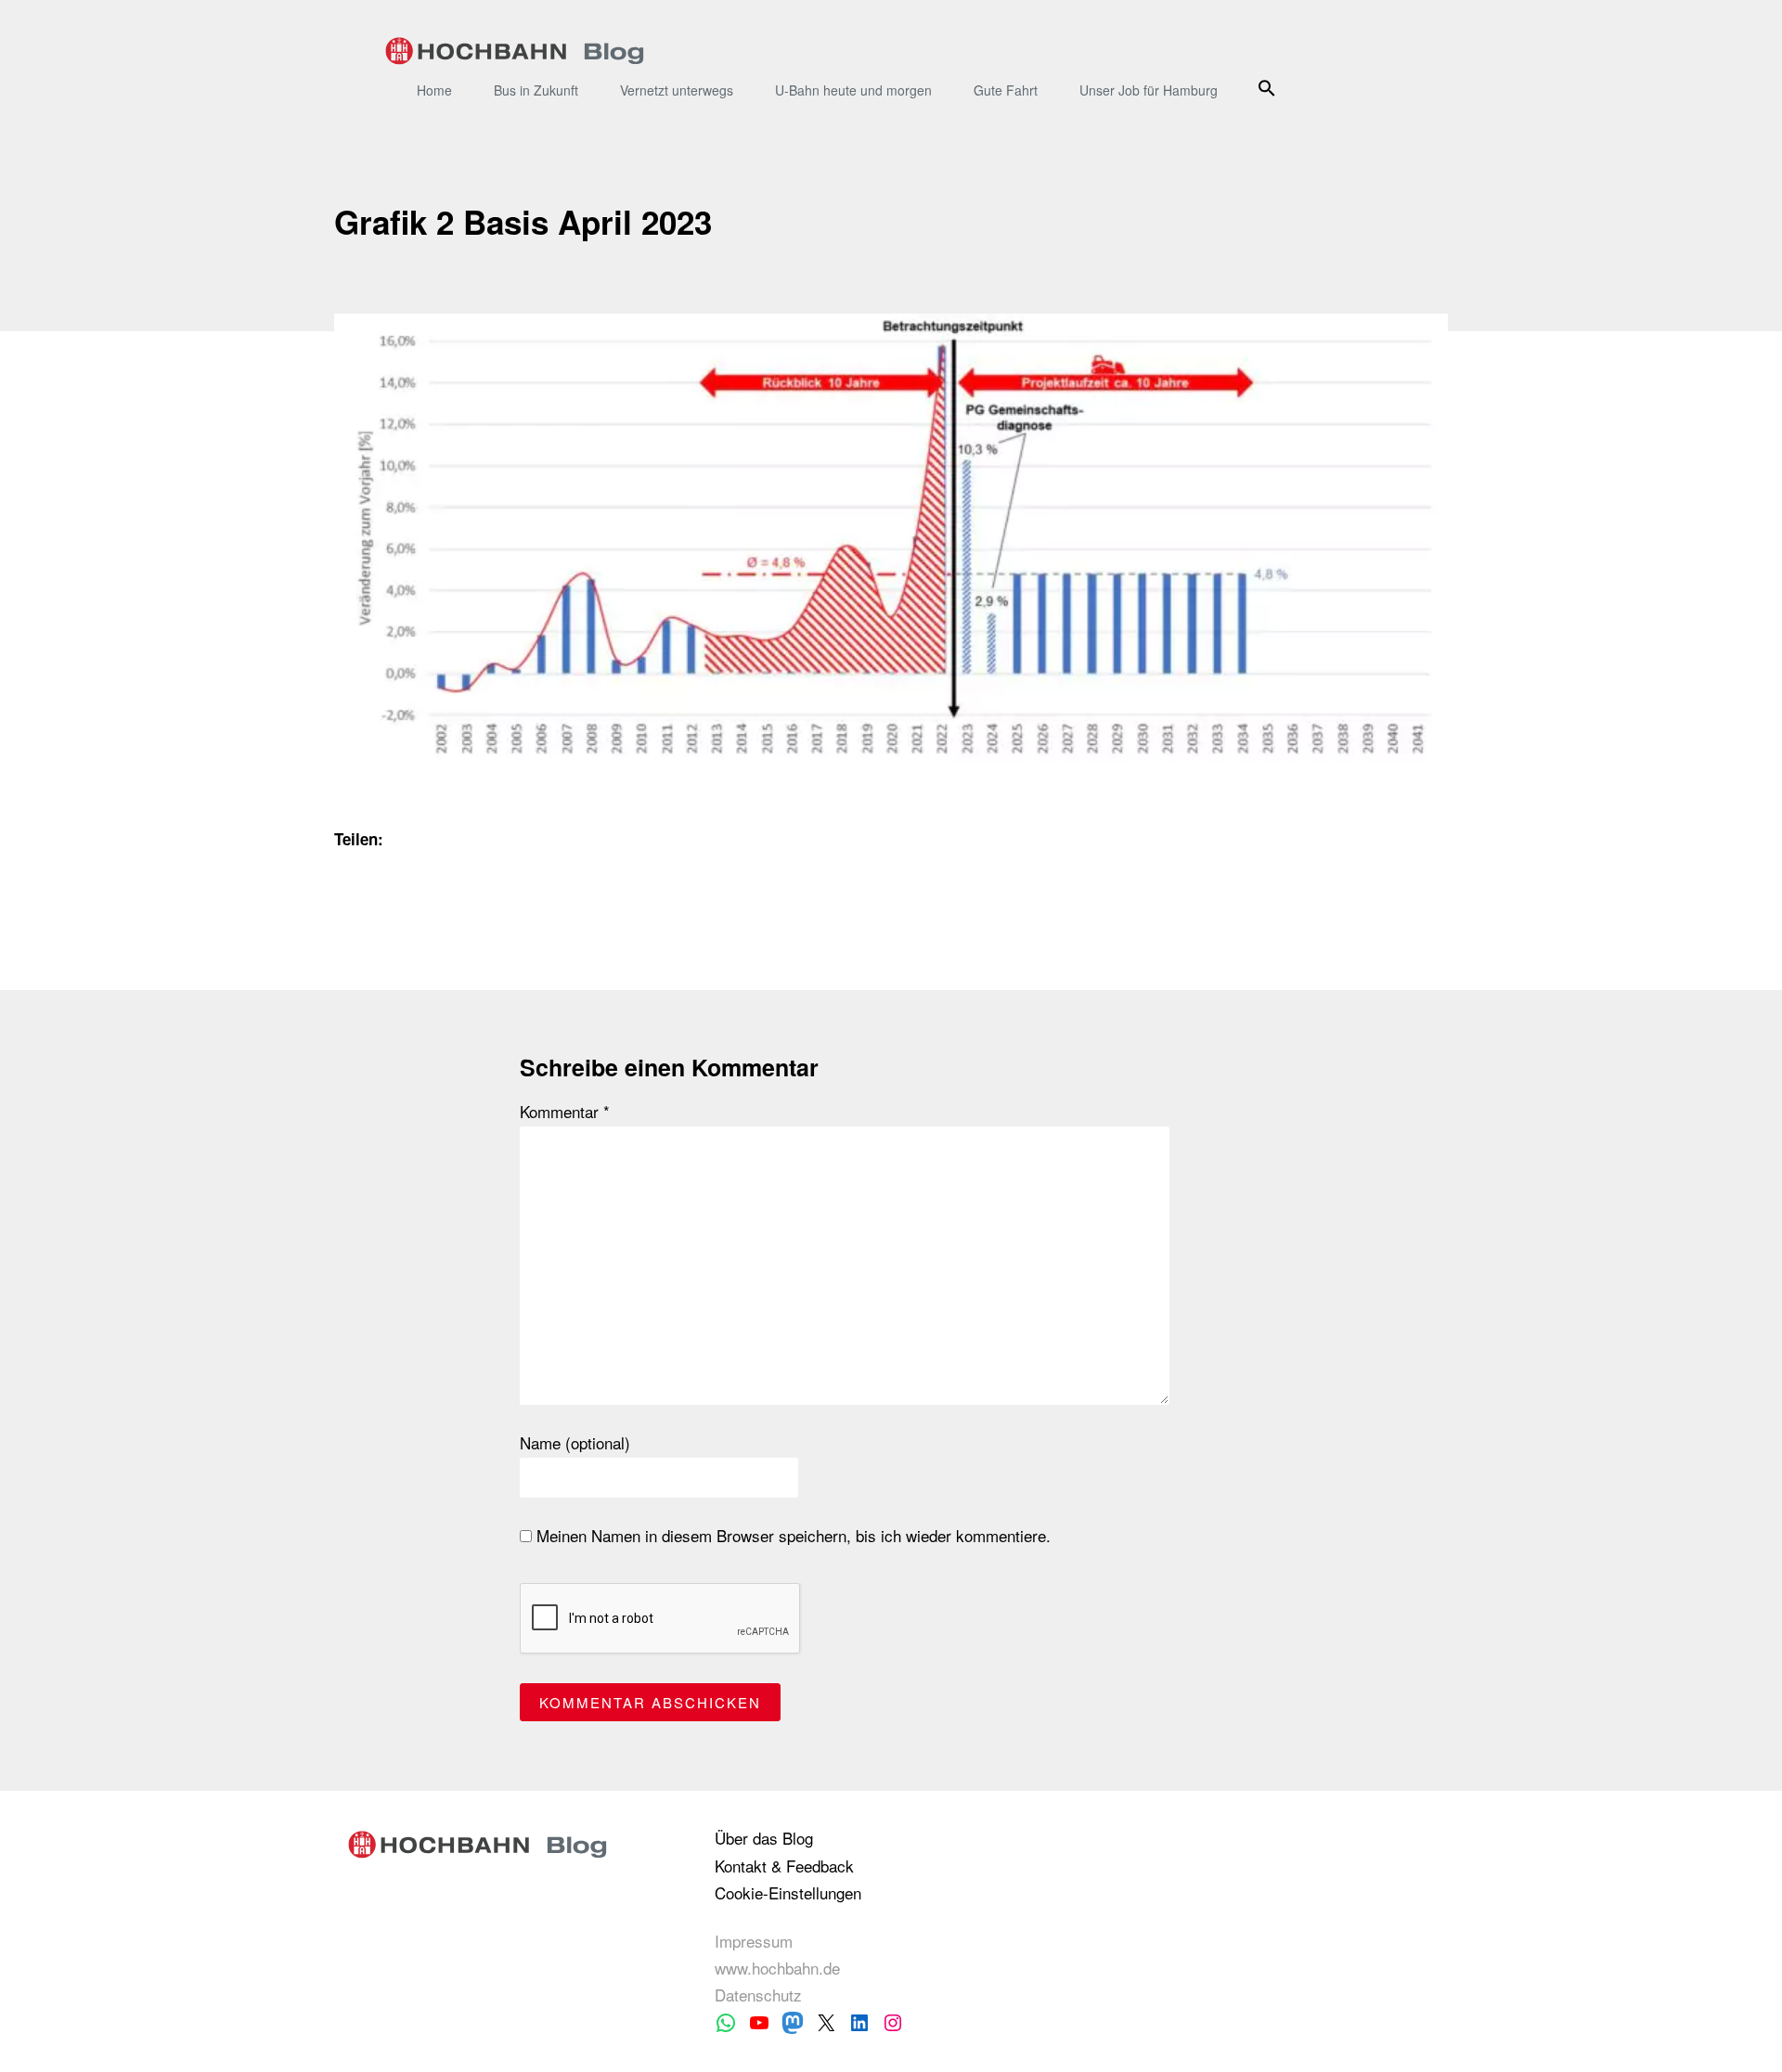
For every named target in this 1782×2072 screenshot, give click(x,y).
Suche (1269, 88)
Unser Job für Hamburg (1149, 90)
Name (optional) (575, 1443)
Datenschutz (758, 1995)
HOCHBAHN (515, 51)
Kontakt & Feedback (784, 1866)
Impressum (754, 1941)
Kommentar (565, 1112)
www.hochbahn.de (777, 1968)
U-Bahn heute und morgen (853, 90)
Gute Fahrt (1006, 90)
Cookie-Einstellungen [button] (788, 1892)
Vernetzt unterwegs (677, 90)
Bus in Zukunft (536, 90)
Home (434, 90)
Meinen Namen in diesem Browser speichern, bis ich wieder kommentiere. (791, 1536)
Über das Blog (764, 1838)
